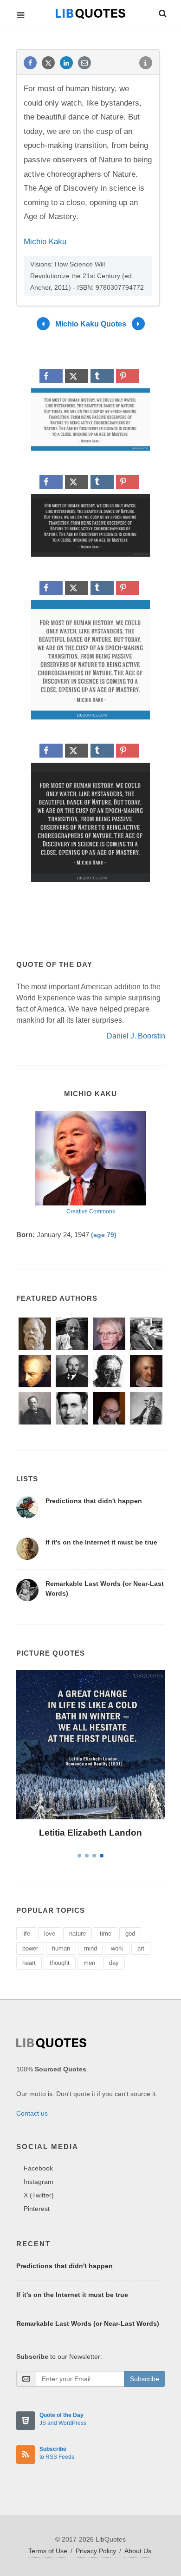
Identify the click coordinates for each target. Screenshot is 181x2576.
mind (90, 1948)
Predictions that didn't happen (94, 1501)
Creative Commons (91, 1211)
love (50, 1934)
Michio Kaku (45, 242)
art (141, 1948)
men (89, 1963)
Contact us (32, 2113)
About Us (138, 2551)
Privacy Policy (96, 2551)
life (26, 1934)
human (61, 1948)
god (130, 1934)
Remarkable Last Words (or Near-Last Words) (88, 2323)
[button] (162, 12)
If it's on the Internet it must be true (101, 1542)
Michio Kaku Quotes (91, 323)
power (30, 1948)
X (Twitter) (39, 2195)
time (106, 1934)
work (117, 1948)
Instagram (39, 2182)
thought (60, 1963)
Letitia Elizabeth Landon (90, 1833)
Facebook (38, 2168)
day (114, 1963)
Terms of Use (48, 2551)
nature (78, 1934)
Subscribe (145, 2379)
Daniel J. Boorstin (136, 1036)
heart (29, 1963)
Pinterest (37, 2209)
